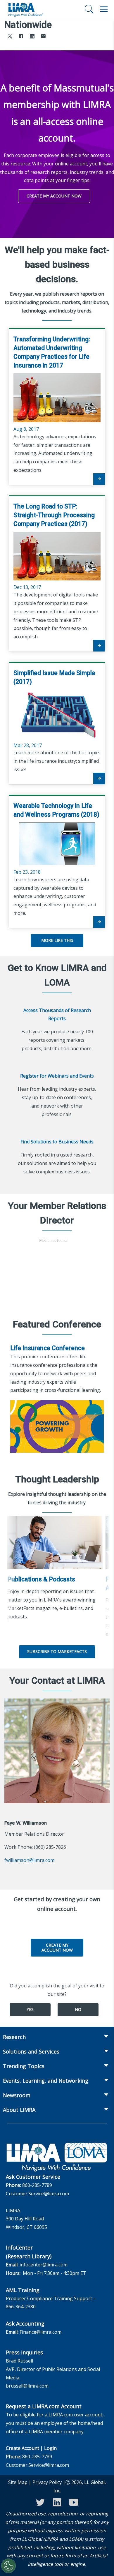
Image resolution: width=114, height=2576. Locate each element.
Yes (30, 2009)
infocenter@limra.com (44, 2265)
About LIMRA (19, 2110)
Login (50, 2448)
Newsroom (17, 2095)
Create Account (23, 2448)
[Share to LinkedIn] (32, 37)
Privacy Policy (47, 2482)
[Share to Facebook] (21, 37)
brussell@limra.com (27, 2386)
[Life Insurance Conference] (57, 1426)
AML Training (23, 2290)
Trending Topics (24, 2066)
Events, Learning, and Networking (46, 2081)
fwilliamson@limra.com (29, 1860)
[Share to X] (10, 37)
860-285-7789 (37, 2185)
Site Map (18, 2482)
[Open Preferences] (8, 2566)
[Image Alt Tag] (55, 1543)
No (78, 2009)
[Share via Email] (43, 37)
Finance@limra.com (40, 2332)
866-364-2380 (21, 2307)
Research (14, 2037)
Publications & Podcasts (41, 1579)
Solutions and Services (31, 2051)
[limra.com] (25, 9)
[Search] (89, 9)
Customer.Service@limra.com (37, 2194)
